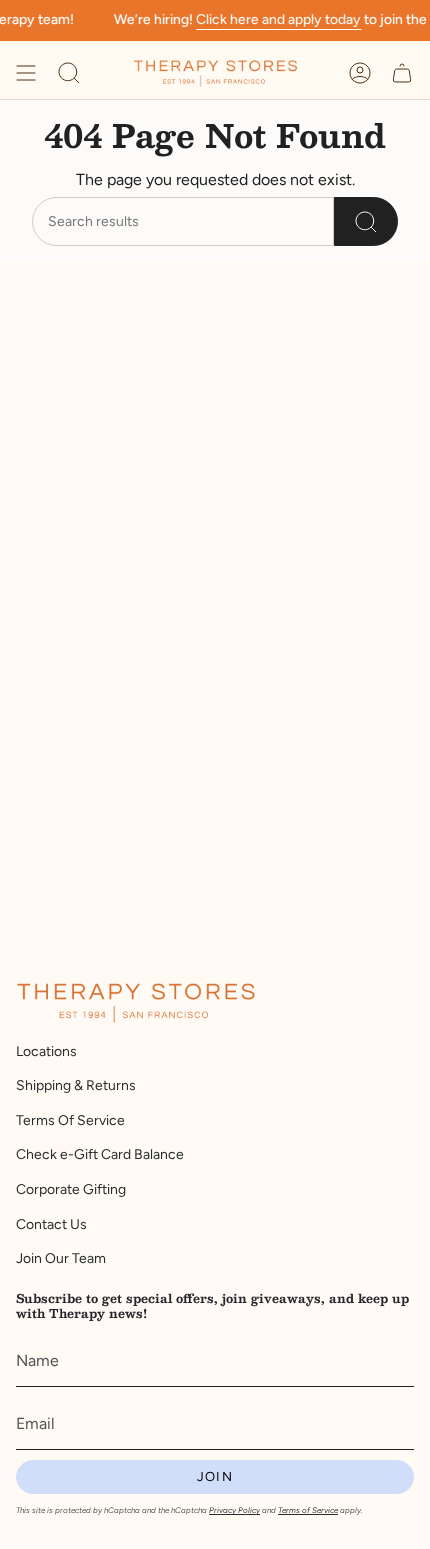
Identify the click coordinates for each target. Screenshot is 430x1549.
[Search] (366, 221)
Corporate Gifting (71, 1189)
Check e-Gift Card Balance (100, 1154)
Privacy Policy (234, 1510)
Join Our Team (61, 1258)
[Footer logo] (136, 1003)
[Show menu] (26, 73)
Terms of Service (308, 1510)
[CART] (402, 73)
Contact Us (51, 1224)
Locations (46, 1051)
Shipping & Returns (76, 1085)
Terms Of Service (70, 1120)
